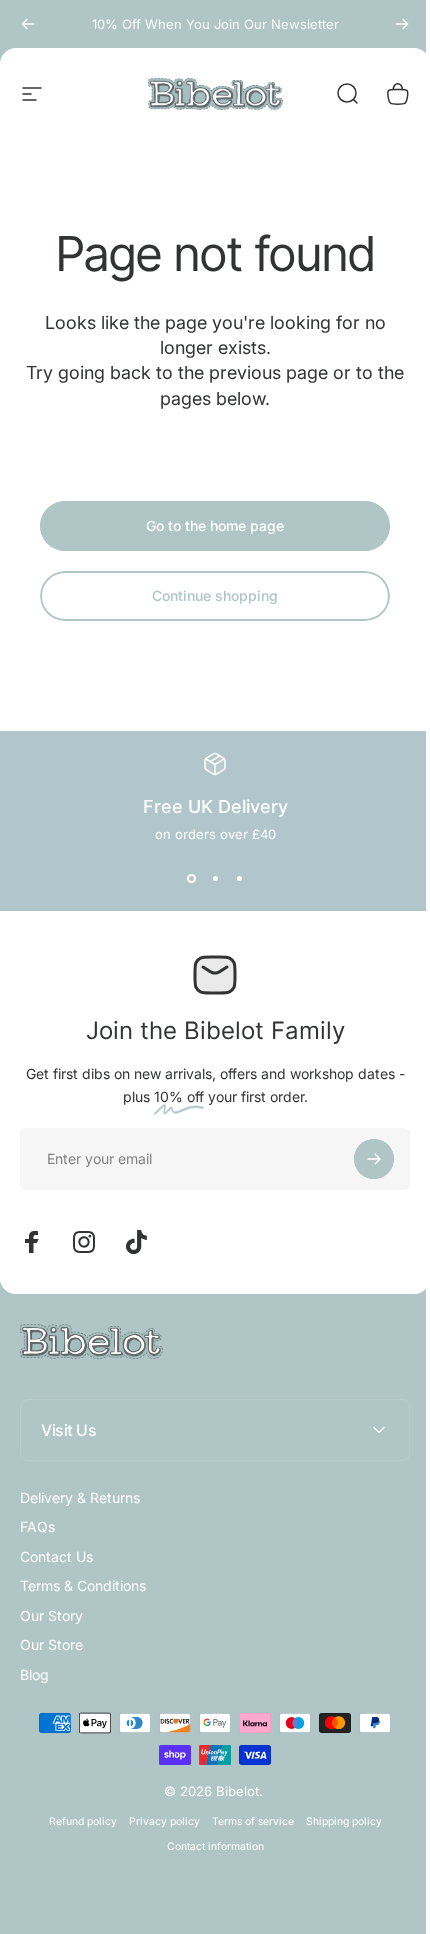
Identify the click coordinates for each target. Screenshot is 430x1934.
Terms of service (245, 1821)
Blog (34, 1674)
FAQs (37, 1526)
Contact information (207, 1846)
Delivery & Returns (80, 1497)
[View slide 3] (239, 878)
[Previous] (28, 24)
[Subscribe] (374, 1159)
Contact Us (56, 1556)
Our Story (51, 1615)
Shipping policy (336, 1821)
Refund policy (75, 1821)
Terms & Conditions (83, 1585)
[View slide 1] (191, 878)
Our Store (51, 1644)
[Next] (402, 24)
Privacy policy (156, 1821)
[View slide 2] (215, 878)
